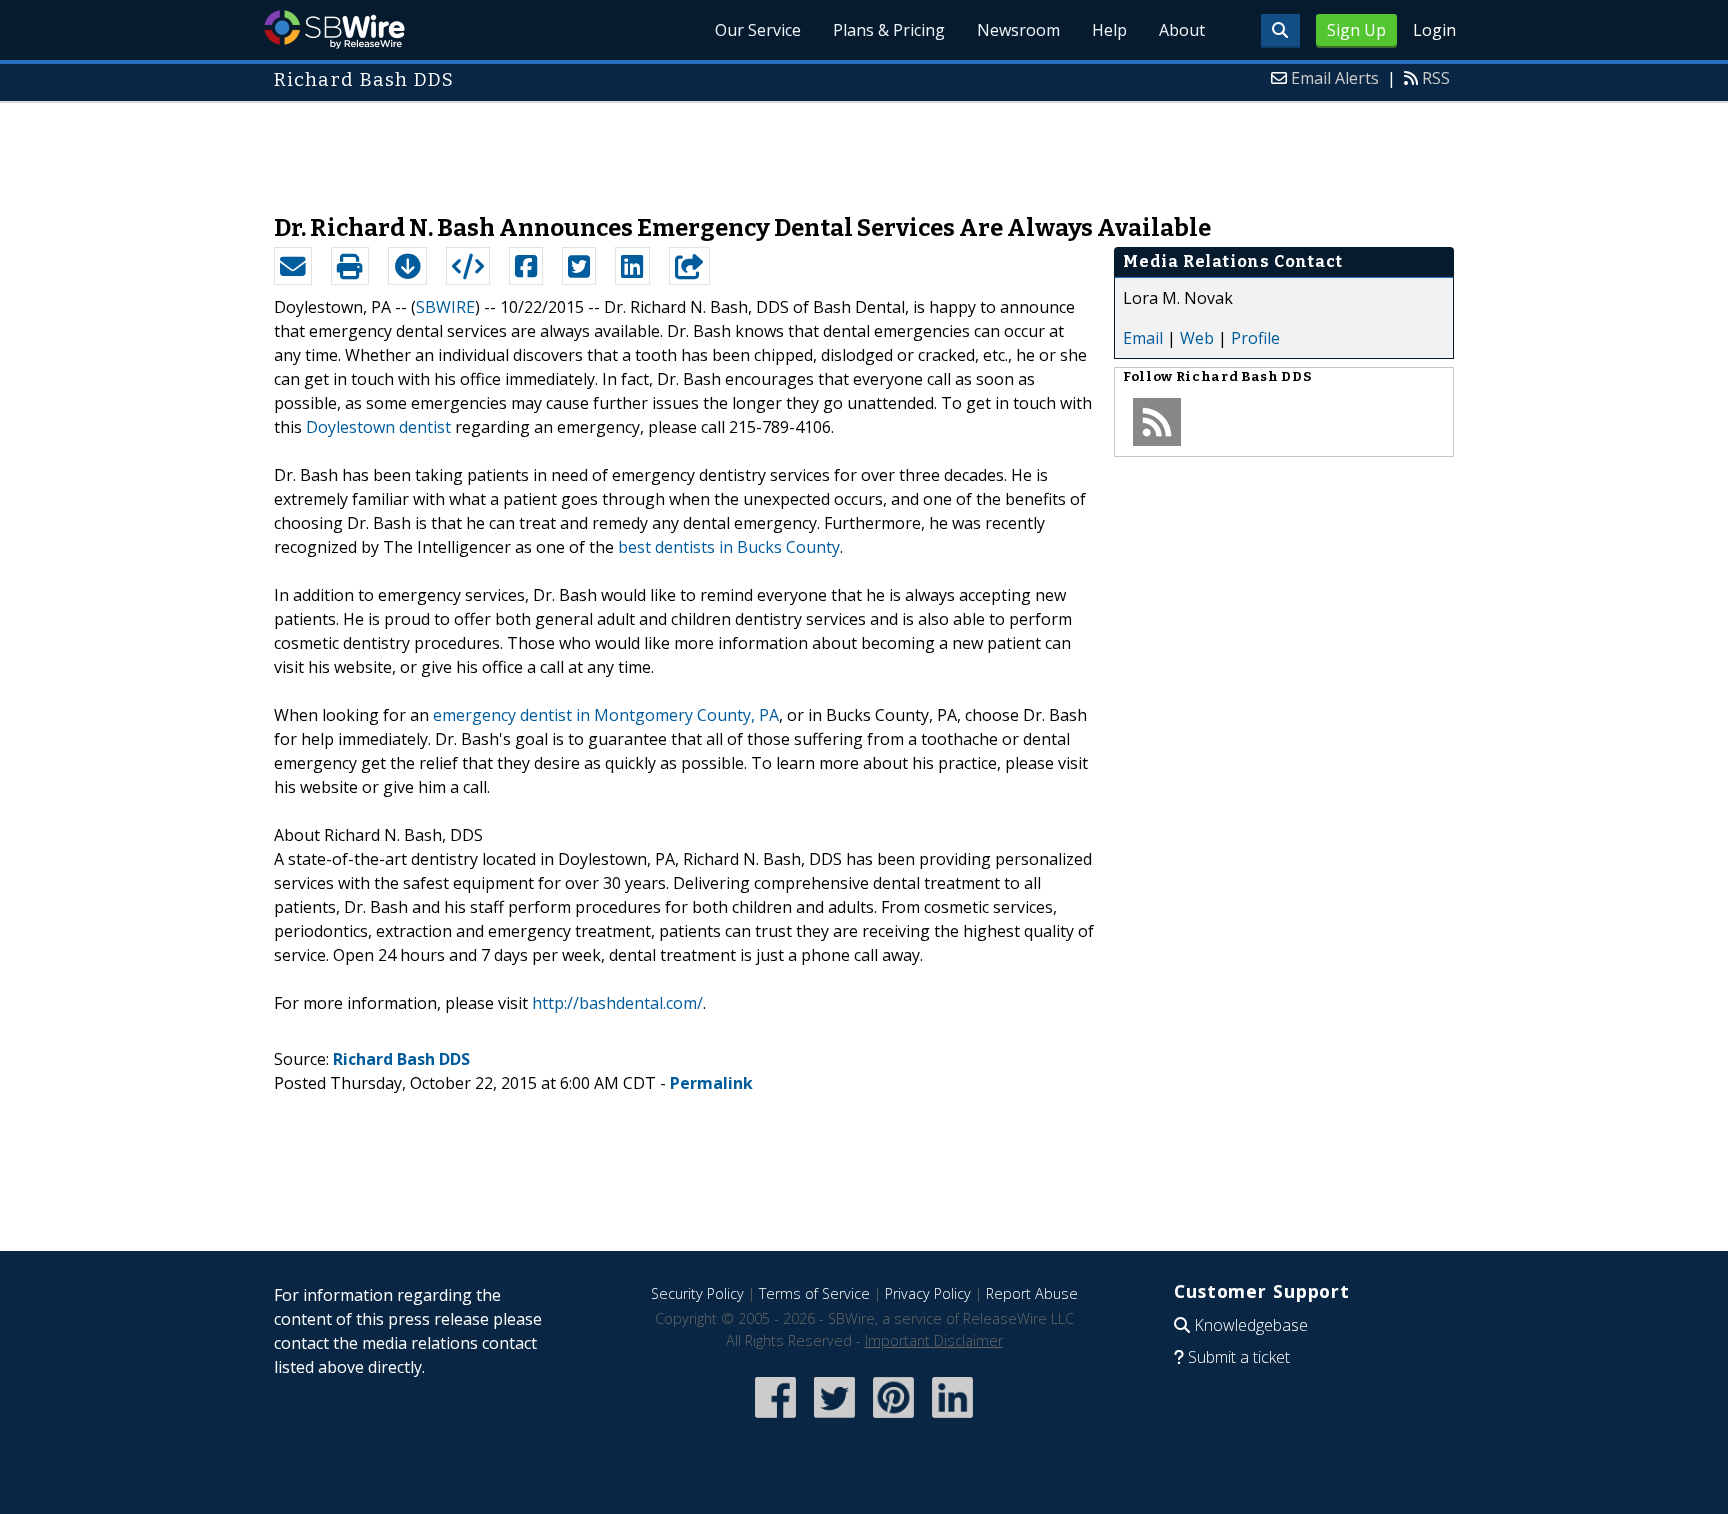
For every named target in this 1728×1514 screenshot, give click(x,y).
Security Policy (697, 1293)
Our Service (758, 30)
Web (1197, 338)
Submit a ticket (1239, 1357)
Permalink (711, 1083)
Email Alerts (1335, 78)
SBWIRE (445, 307)
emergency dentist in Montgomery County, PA (606, 715)
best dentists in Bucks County (729, 547)
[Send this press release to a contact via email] (293, 266)
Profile (1255, 338)
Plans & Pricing (889, 30)
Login (1434, 30)
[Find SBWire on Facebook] (775, 1419)
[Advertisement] (864, 148)
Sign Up (1356, 30)
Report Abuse (1032, 1293)
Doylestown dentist (378, 427)
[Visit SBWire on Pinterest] (893, 1419)
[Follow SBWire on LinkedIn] (952, 1419)
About (1182, 30)
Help (1109, 30)
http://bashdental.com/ (617, 1003)
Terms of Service (814, 1293)
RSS (1436, 78)
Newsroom (1018, 30)
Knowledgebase (1251, 1325)
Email (1143, 338)
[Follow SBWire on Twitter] (834, 1419)
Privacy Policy (928, 1293)
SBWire (334, 29)
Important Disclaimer (934, 1340)
